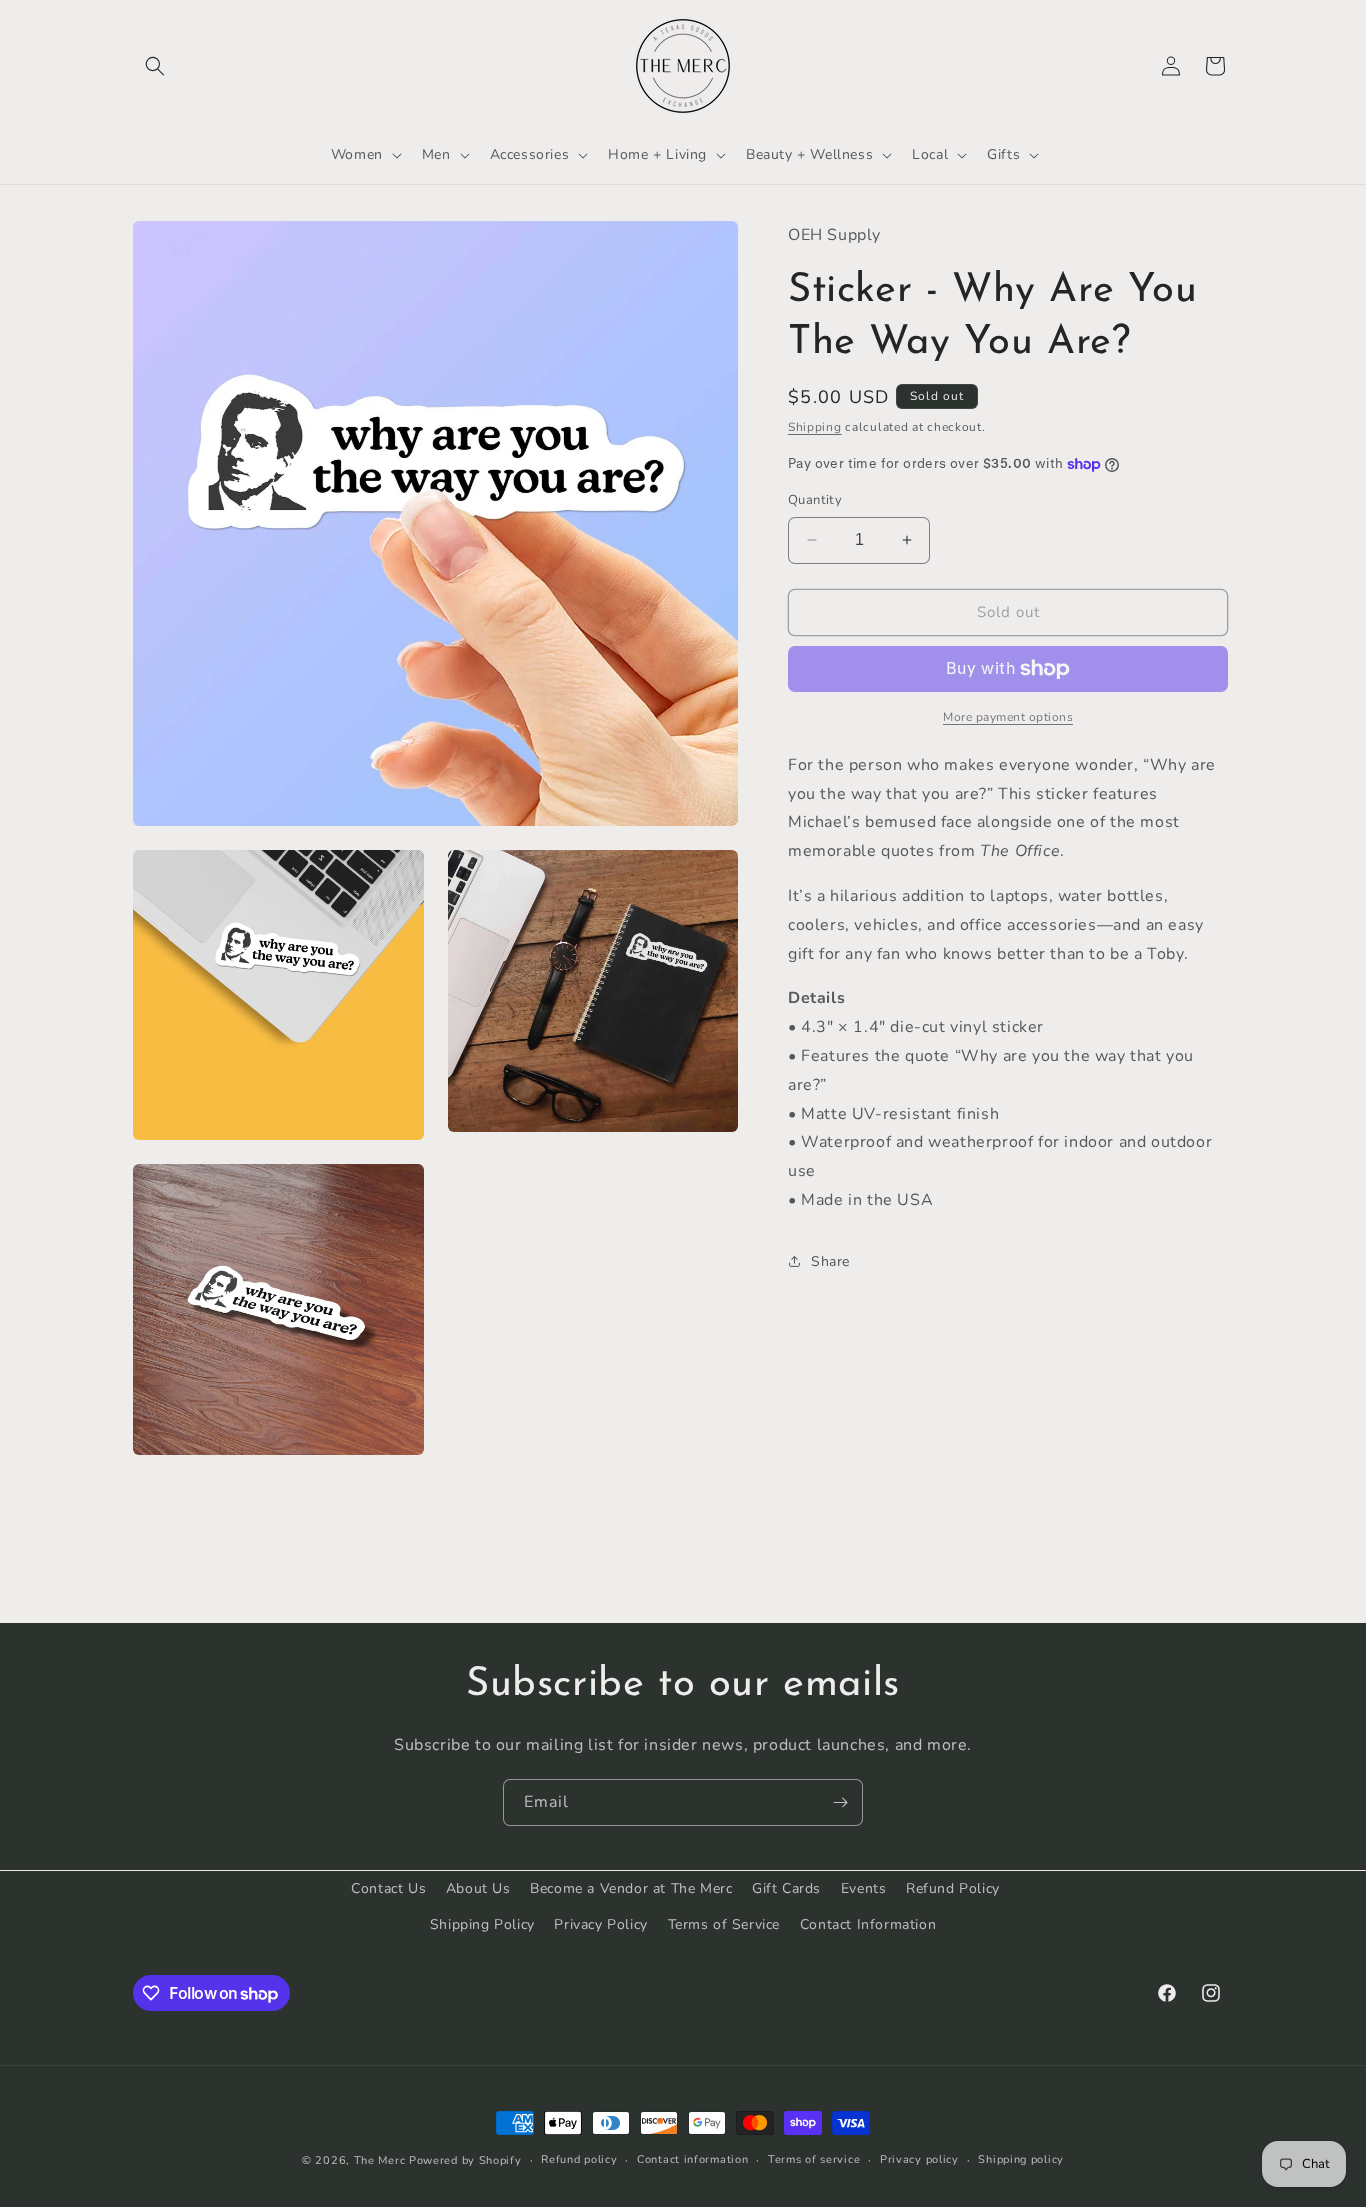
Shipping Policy (482, 1923)
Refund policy (579, 2159)
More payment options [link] (1008, 717)
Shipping (815, 426)
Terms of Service (724, 1923)
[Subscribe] (840, 1802)
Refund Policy (953, 1888)
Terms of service (814, 2159)
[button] (155, 66)
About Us (478, 1888)
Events (864, 1888)
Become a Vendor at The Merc (631, 1888)
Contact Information (868, 1923)
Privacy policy (919, 2159)
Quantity (815, 500)
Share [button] (830, 1261)
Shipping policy (1021, 2159)
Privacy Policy (600, 1923)
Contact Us (388, 1888)
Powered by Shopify (465, 2160)
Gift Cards (786, 1888)
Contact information (692, 2159)
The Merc (380, 2160)
